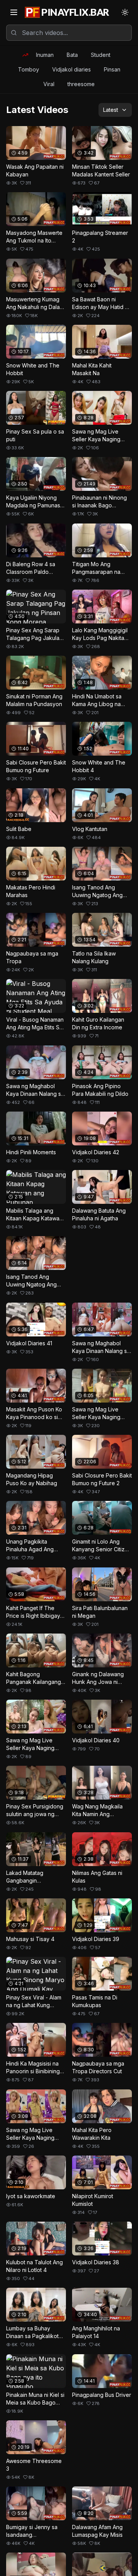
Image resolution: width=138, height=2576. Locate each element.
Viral (49, 84)
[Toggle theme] (125, 12)
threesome (81, 84)
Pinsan (112, 69)
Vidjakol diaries (71, 69)
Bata (72, 55)
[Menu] (14, 12)
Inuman (45, 55)
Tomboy (29, 69)
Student (101, 55)
